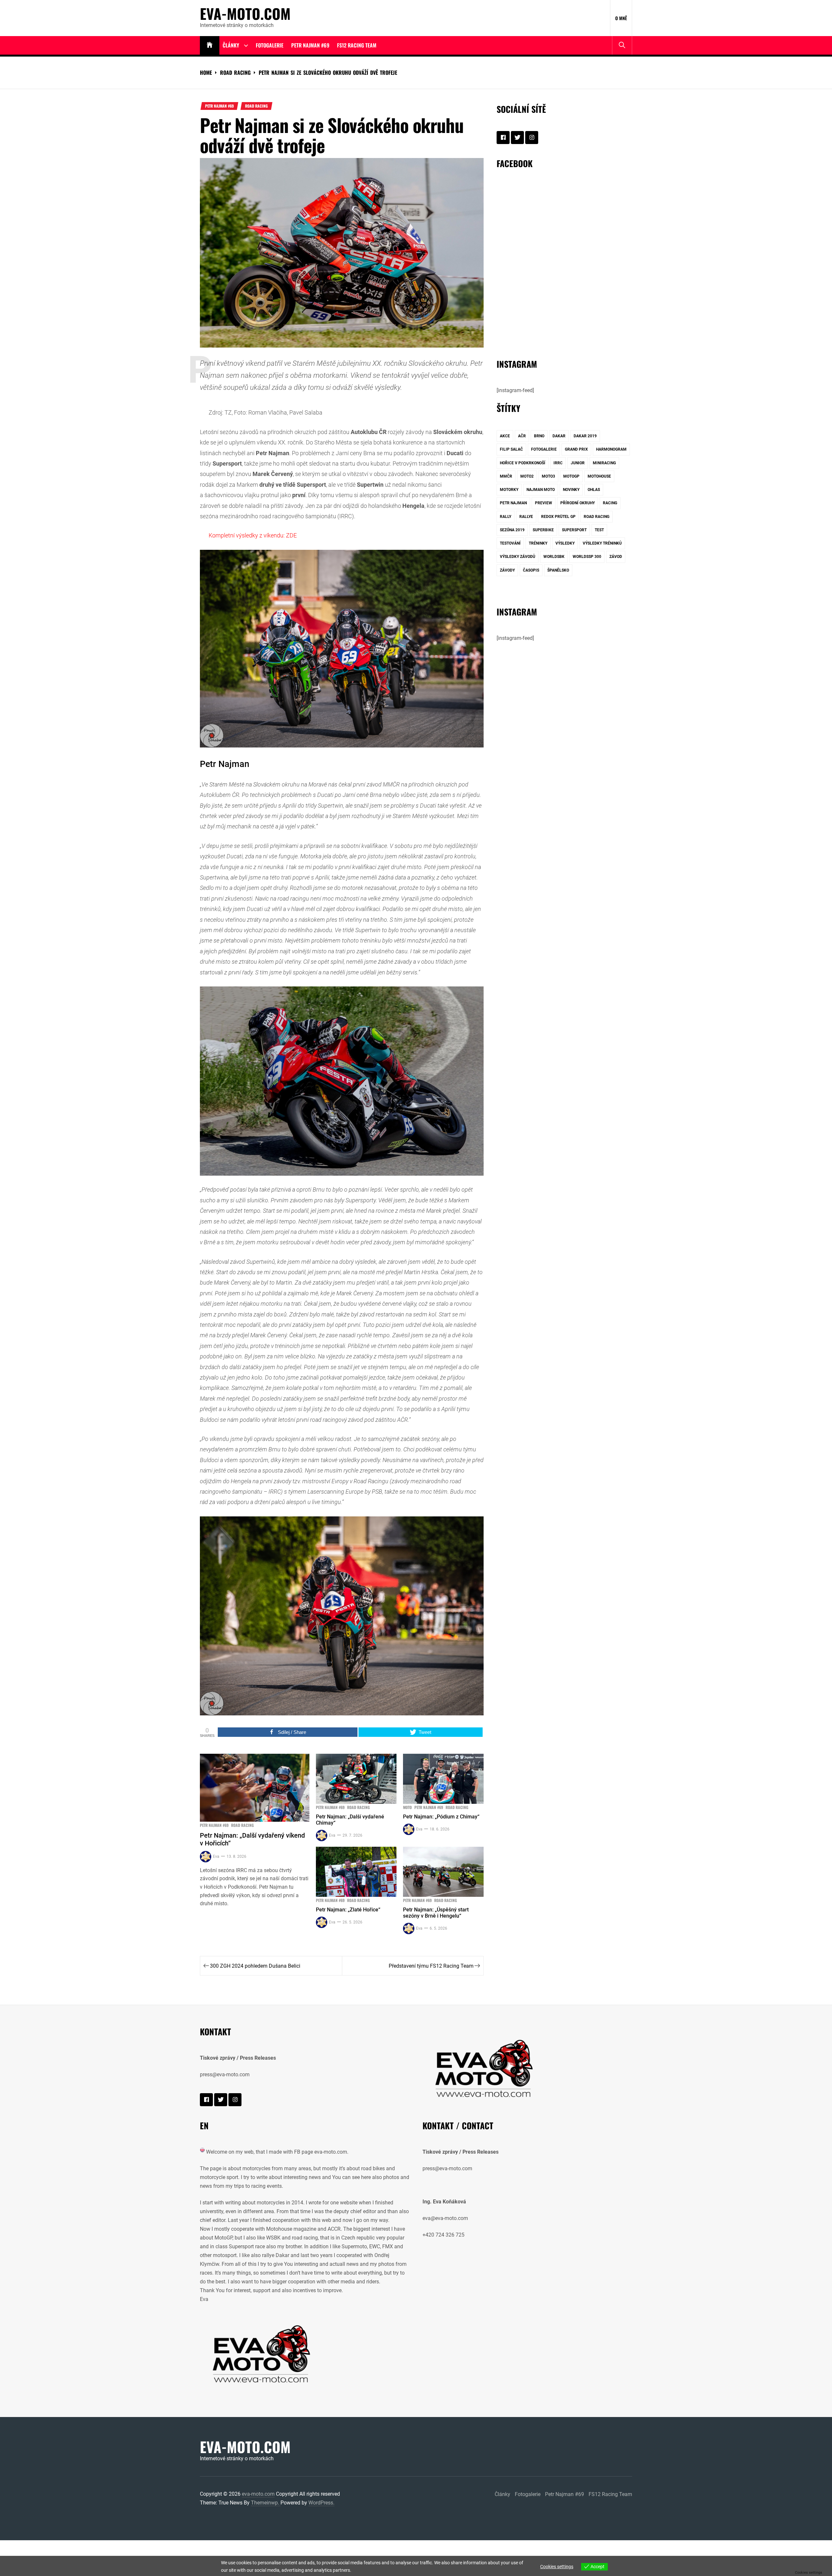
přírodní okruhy (578, 503)
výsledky (565, 543)
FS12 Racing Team (357, 45)
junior (578, 463)
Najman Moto (541, 490)
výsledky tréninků (602, 543)
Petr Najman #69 (310, 45)
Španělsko (558, 570)
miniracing (604, 463)
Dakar (559, 436)
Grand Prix (576, 449)
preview (544, 503)
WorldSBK (554, 557)
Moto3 (548, 476)
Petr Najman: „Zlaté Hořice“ (348, 1910)
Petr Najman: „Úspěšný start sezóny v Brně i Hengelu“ (436, 1913)
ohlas (594, 490)
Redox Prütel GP (558, 517)
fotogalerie (544, 449)
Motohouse (599, 476)
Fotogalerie (270, 45)
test (599, 530)
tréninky (538, 543)
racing (610, 503)
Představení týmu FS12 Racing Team (431, 1966)
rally (506, 517)
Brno (539, 436)
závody (507, 570)
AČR (522, 436)
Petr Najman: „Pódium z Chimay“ (441, 1817)
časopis (531, 570)
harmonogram (611, 449)
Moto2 (527, 476)
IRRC (558, 463)
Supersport (574, 530)
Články (231, 45)
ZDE (291, 535)
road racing (597, 517)
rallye (526, 517)
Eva (216, 1856)
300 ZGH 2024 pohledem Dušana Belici (255, 1966)
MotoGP (571, 476)
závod (616, 557)
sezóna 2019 (512, 530)
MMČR (506, 476)
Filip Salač (511, 449)
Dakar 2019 (585, 436)
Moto (407, 1807)
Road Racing (256, 106)
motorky (509, 490)
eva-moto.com (245, 14)
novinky (571, 490)
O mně (621, 18)
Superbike (543, 530)
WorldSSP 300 (587, 557)
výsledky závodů (518, 557)
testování (510, 543)
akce (505, 436)
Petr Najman (513, 503)
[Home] (210, 45)
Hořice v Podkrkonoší (523, 463)
